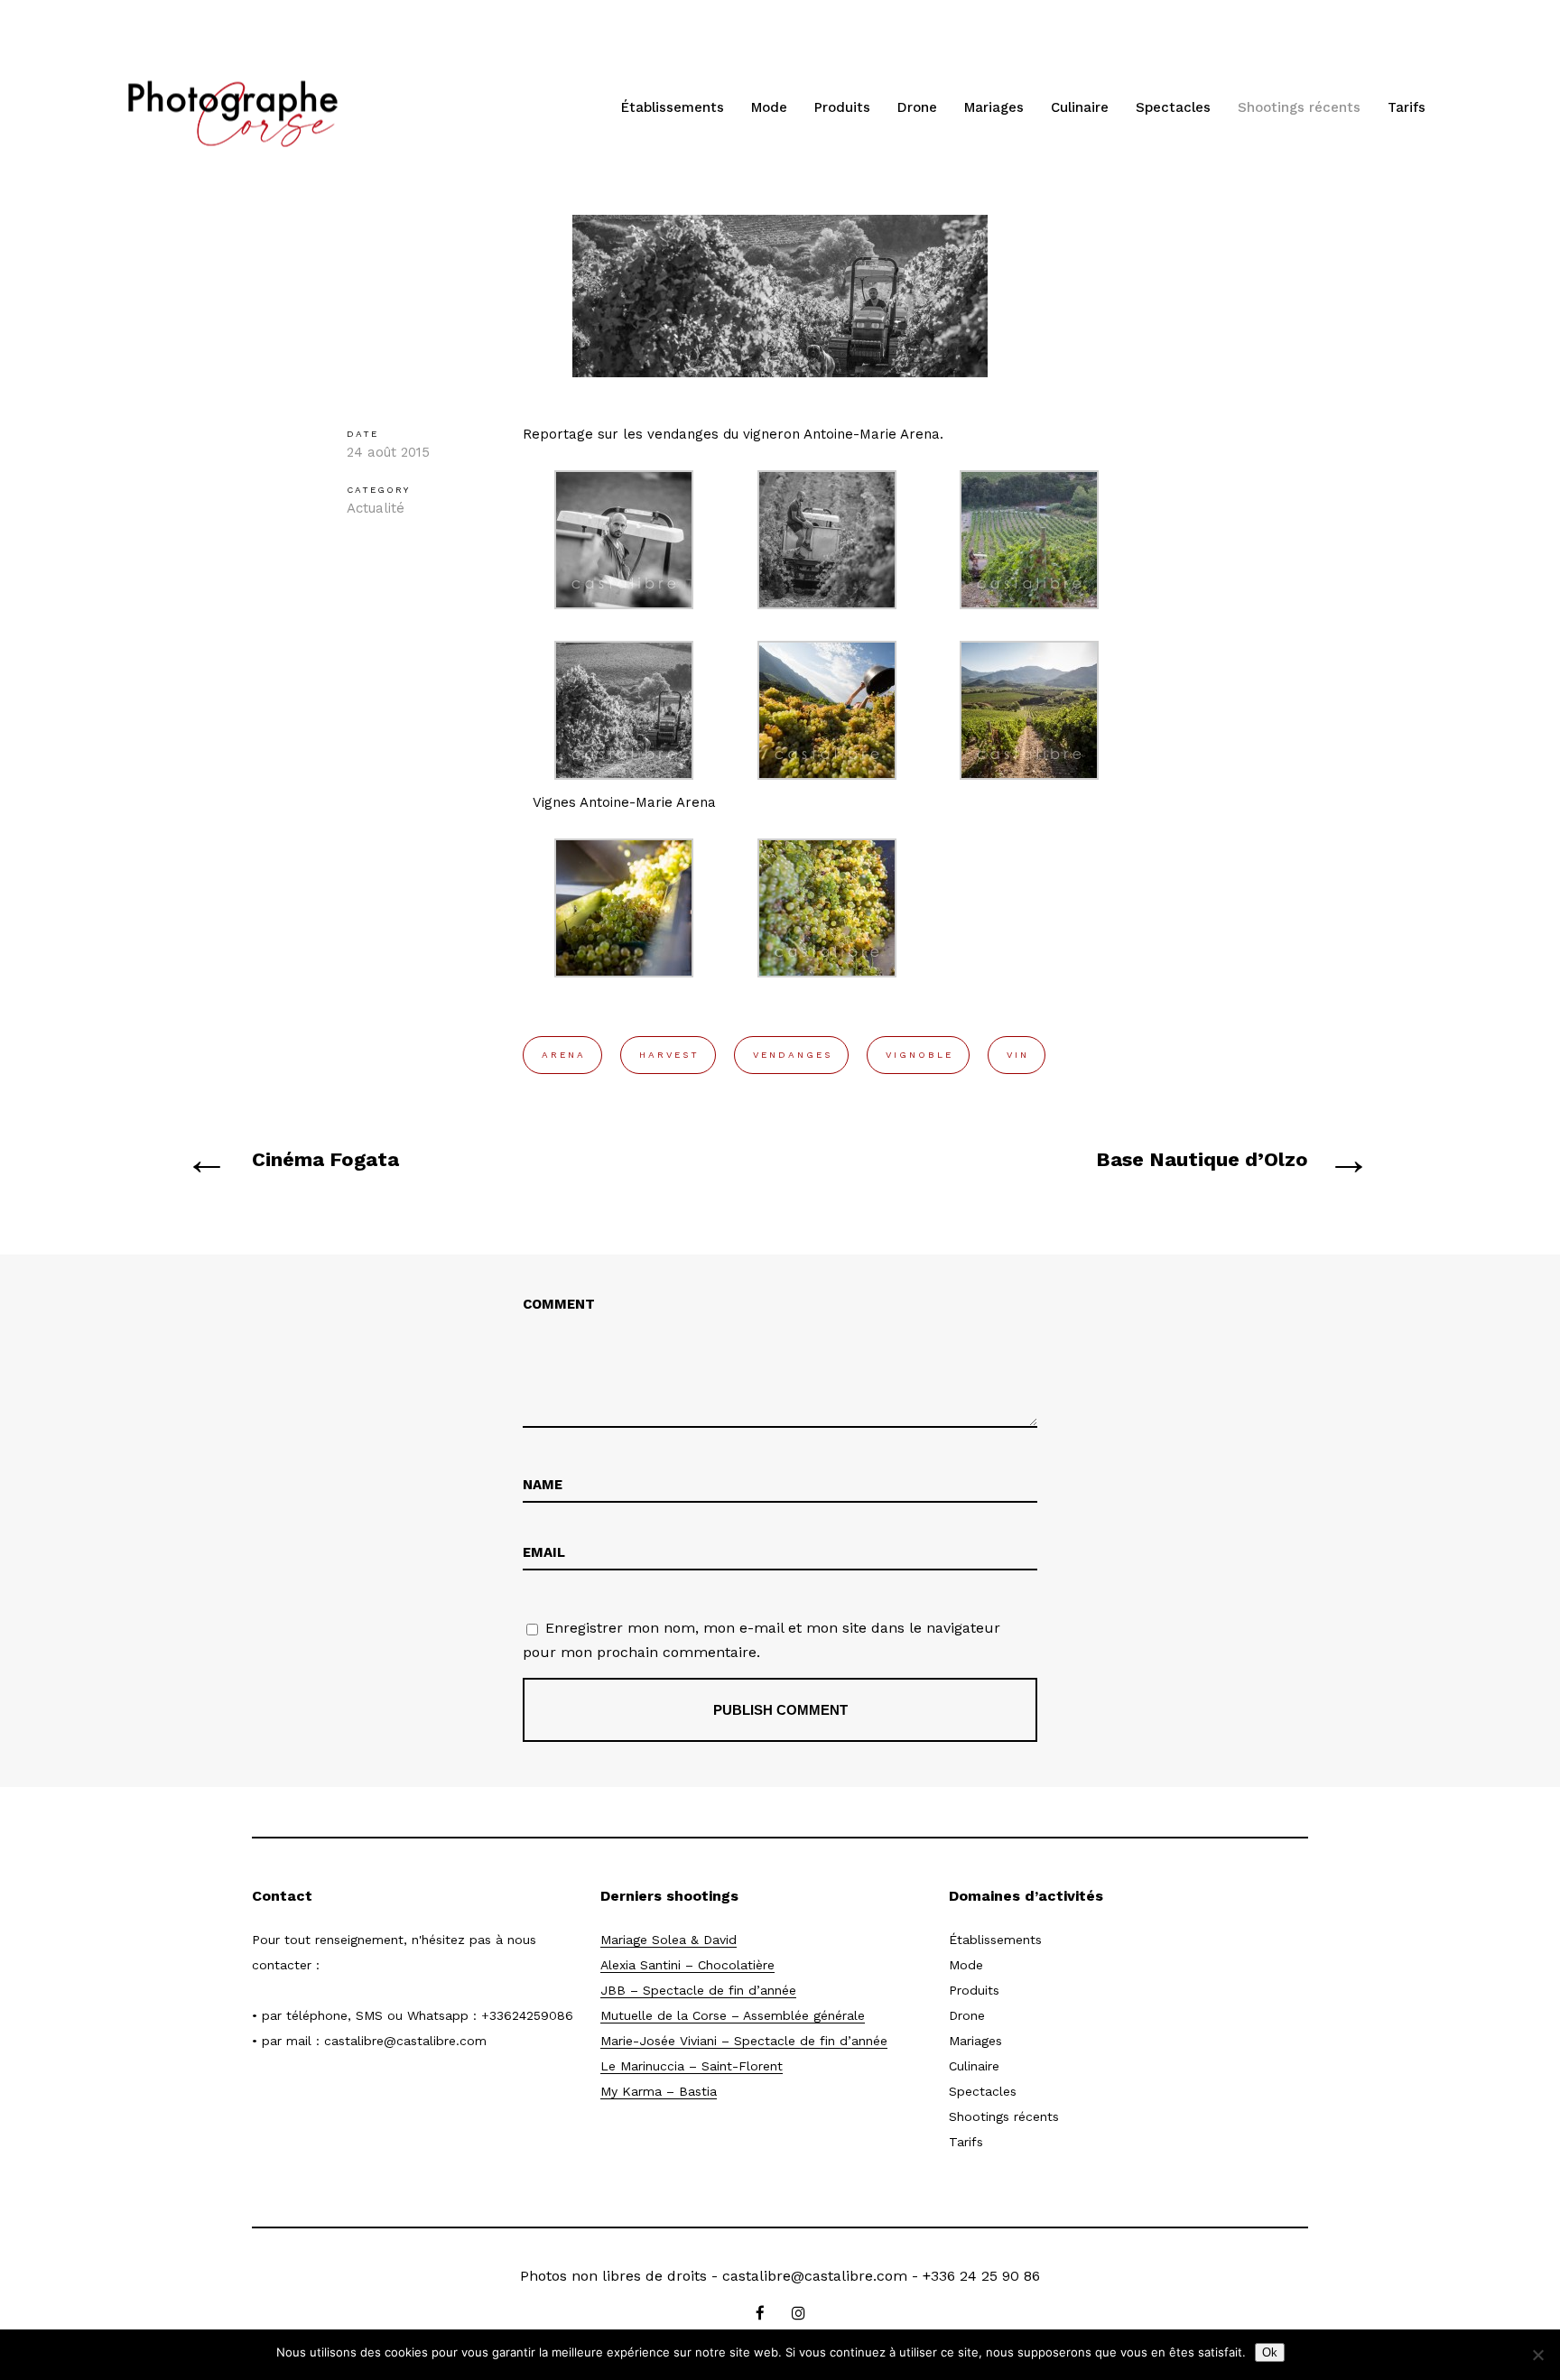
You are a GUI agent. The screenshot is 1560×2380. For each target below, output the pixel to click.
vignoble (919, 1055)
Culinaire (1080, 107)
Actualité (376, 508)
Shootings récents (1299, 107)
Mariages (994, 107)
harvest (669, 1055)
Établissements (673, 107)
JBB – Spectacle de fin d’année (698, 1990)
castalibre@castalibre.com (405, 2041)
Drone (917, 107)
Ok (1270, 2352)
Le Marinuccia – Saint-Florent (692, 2066)
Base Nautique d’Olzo (1202, 1159)
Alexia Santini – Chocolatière (687, 1965)
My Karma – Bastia (659, 2091)
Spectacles (1173, 107)
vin (1018, 1055)
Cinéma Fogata (325, 1159)
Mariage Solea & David (669, 1940)
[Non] (1537, 2355)
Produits (842, 107)
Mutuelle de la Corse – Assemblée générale (733, 2015)
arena (564, 1055)
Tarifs (1407, 107)
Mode (769, 107)
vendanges (793, 1055)
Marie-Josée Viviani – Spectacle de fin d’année (744, 2041)
